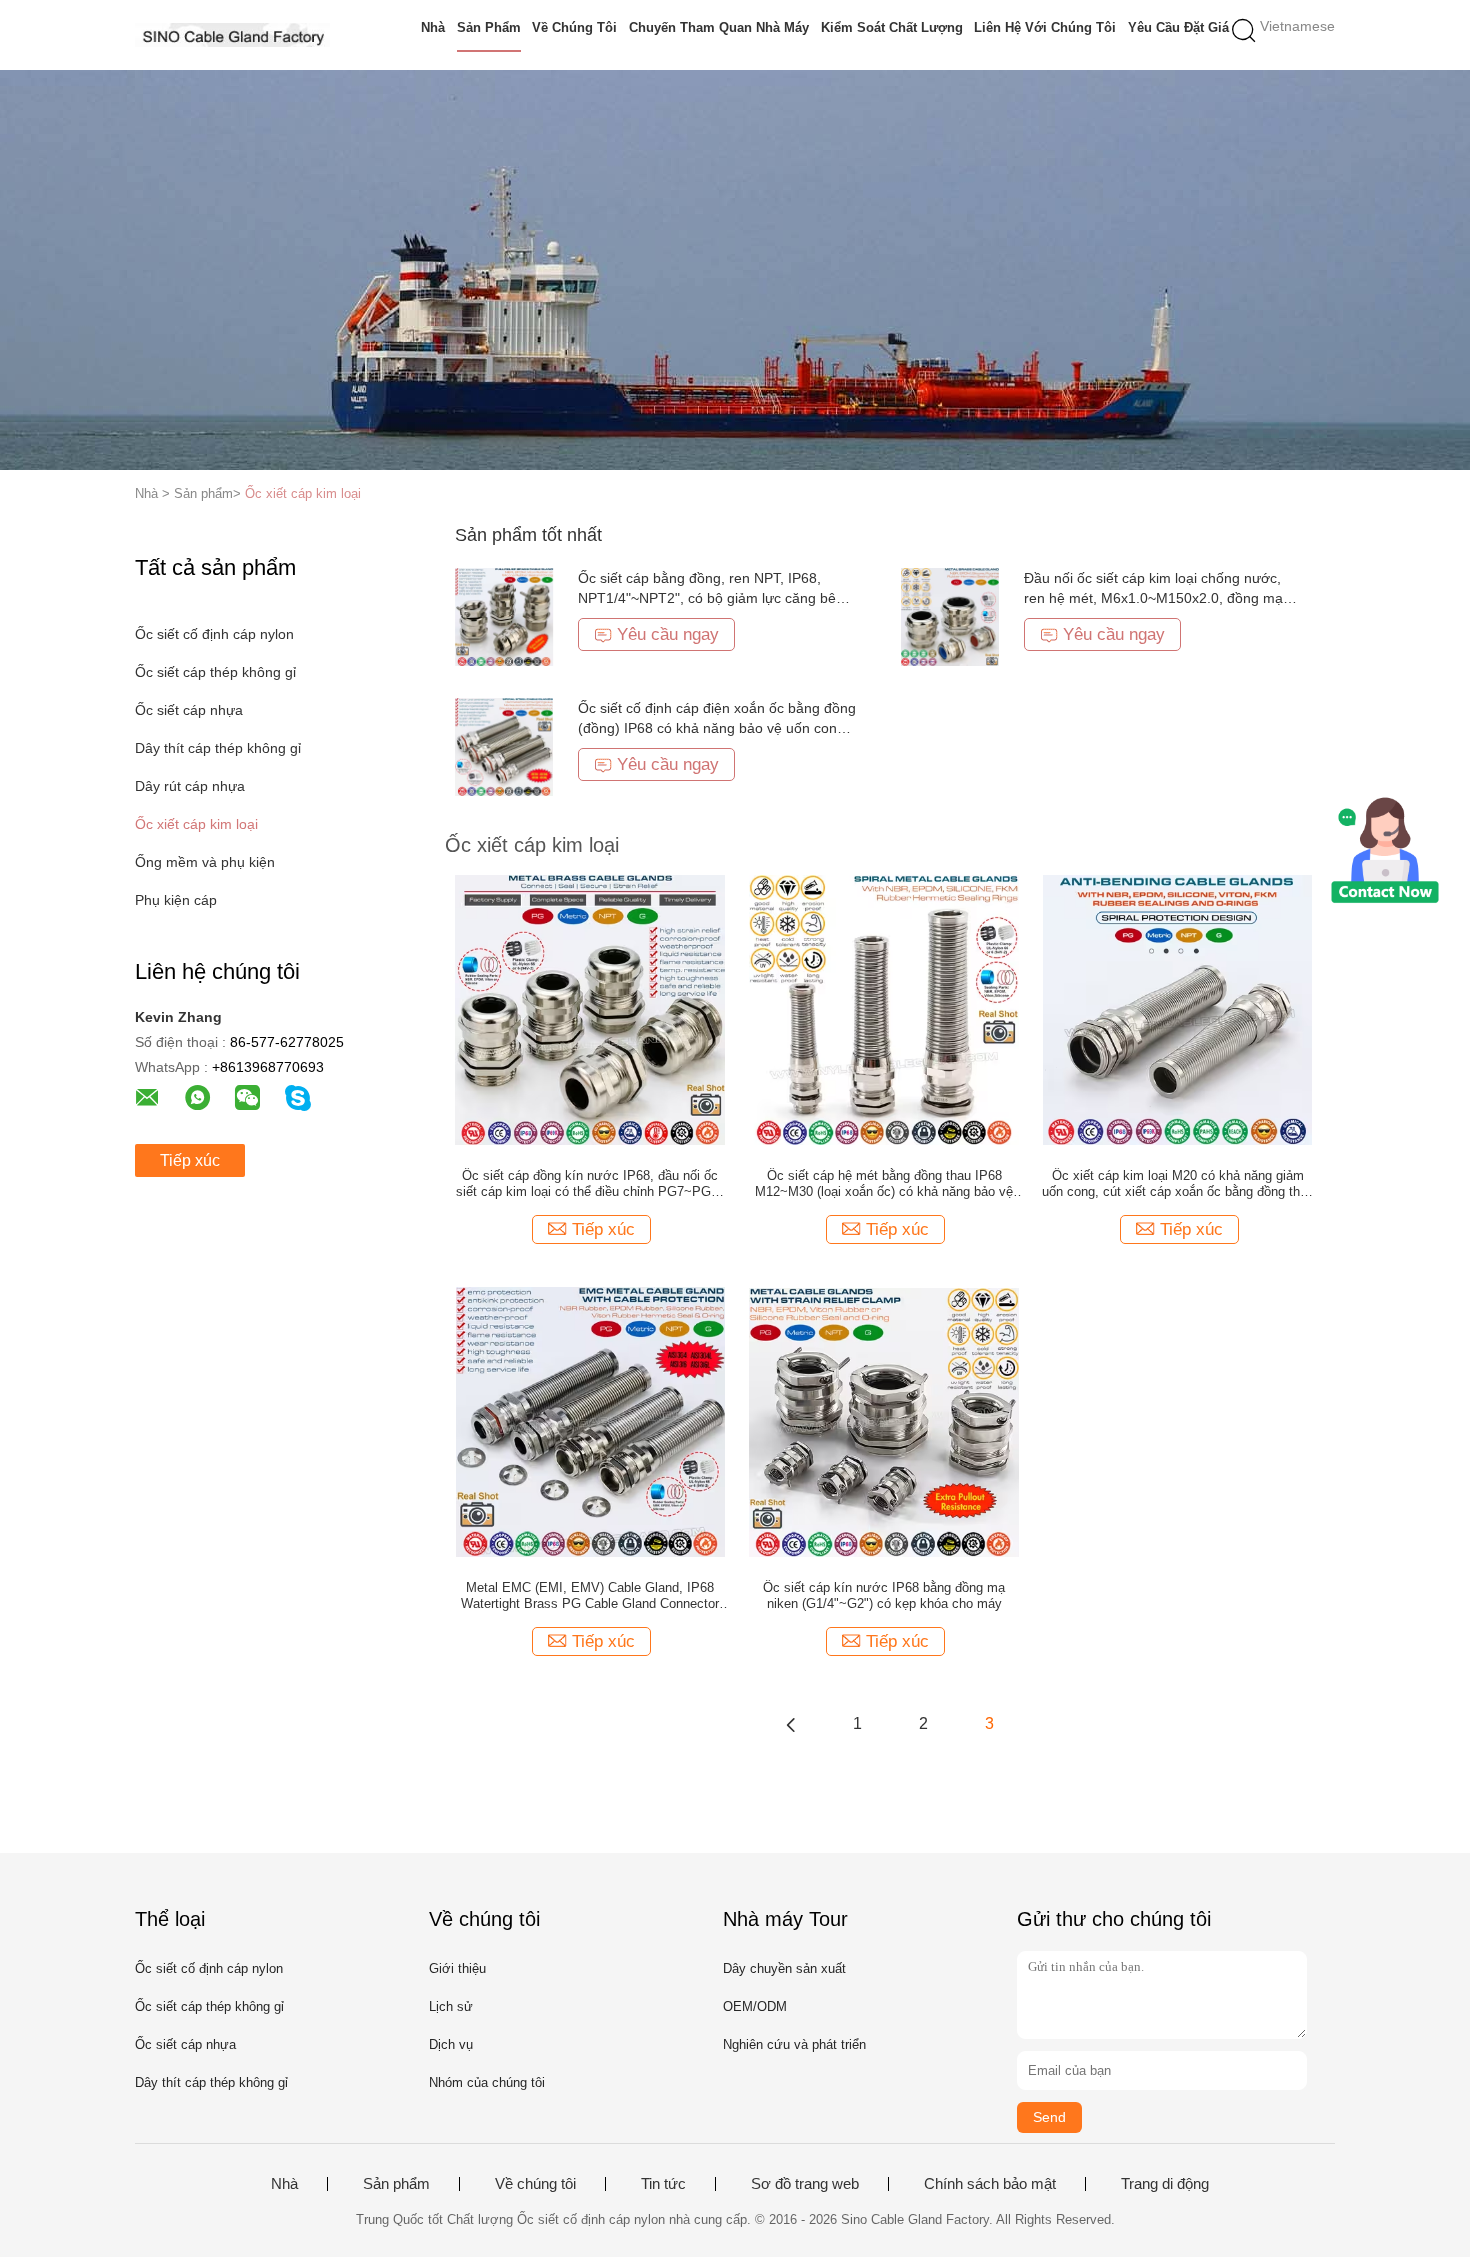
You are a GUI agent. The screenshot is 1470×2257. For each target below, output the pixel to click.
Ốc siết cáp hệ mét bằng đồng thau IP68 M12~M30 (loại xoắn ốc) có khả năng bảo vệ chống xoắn (884, 1184)
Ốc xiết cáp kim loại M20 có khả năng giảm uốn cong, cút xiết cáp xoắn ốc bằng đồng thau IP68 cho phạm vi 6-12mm (1178, 1184)
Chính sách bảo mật (990, 2184)
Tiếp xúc (190, 1160)
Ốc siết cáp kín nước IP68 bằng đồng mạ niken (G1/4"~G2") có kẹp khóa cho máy (884, 1595)
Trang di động (1165, 2184)
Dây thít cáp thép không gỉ (218, 748)
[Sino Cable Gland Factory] (232, 35)
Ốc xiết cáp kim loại (303, 493)
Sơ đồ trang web (805, 2184)
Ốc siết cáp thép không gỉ (215, 672)
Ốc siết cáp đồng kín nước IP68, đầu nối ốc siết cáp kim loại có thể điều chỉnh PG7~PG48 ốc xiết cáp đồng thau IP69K (590, 1184)
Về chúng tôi (574, 27)
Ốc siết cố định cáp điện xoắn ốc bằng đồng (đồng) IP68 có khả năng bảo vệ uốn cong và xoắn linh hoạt (717, 728)
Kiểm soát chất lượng (892, 27)
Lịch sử (451, 2006)
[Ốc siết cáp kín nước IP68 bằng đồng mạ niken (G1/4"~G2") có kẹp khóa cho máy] (884, 1421)
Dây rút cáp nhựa (190, 786)
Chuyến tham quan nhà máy (719, 27)
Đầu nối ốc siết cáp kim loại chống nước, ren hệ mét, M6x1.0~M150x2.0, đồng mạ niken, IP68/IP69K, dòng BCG (1153, 598)
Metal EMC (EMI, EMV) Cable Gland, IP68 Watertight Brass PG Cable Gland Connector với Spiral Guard (590, 1596)
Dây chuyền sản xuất (784, 1968)
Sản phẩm (489, 27)
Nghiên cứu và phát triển (794, 2044)
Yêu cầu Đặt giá (1178, 27)
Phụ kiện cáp (176, 900)
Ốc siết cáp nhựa (189, 710)
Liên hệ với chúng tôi (1045, 27)
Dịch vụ (451, 2044)
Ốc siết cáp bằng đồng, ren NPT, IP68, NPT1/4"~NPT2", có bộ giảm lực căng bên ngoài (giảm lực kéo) (711, 598)
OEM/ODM (755, 2006)
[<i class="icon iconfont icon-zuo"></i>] (791, 1724)
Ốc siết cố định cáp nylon (214, 634)
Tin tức (663, 2184)
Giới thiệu (457, 1968)
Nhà (433, 27)
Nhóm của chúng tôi (487, 2082)
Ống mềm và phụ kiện (205, 862)
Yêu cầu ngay (668, 634)
